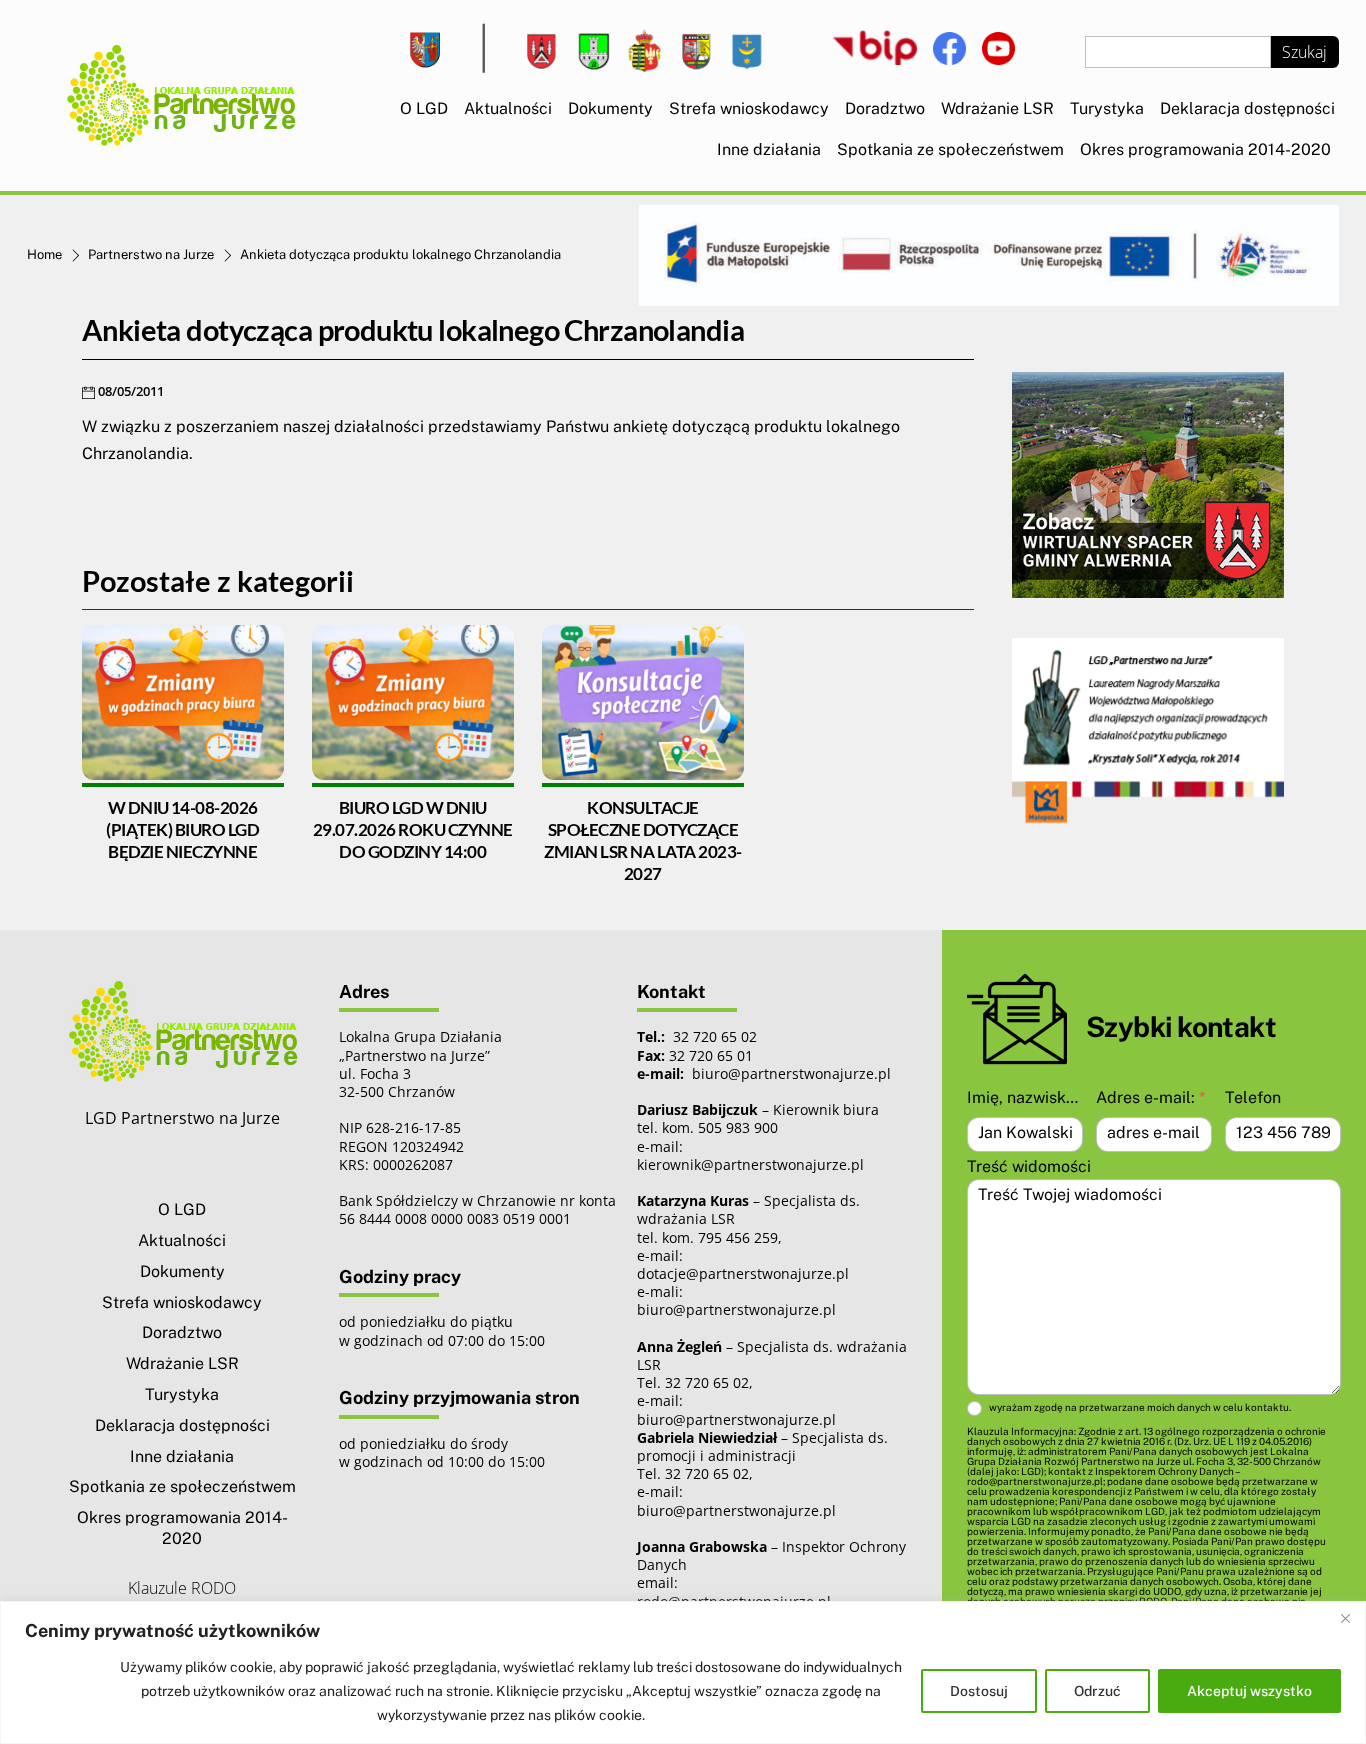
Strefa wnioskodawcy (749, 108)
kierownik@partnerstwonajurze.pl (750, 1164)
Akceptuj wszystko (1249, 1691)
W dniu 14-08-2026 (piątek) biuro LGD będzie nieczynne (182, 829)
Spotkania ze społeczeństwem (950, 149)
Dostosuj (979, 1691)
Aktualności (508, 108)
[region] (683, 1672)
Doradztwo (885, 108)
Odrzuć (1097, 1691)
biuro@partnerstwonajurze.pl (736, 1309)
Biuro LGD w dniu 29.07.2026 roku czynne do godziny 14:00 (413, 829)
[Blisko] (1345, 1618)
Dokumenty (610, 108)
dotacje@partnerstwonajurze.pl (743, 1273)
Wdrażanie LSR (997, 108)
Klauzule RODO (182, 1588)
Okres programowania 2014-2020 (1205, 149)
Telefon (1253, 1097)
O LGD (424, 108)
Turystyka (1107, 108)
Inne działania (769, 149)
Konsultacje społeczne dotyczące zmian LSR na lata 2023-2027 (642, 840)
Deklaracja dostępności (1247, 108)
